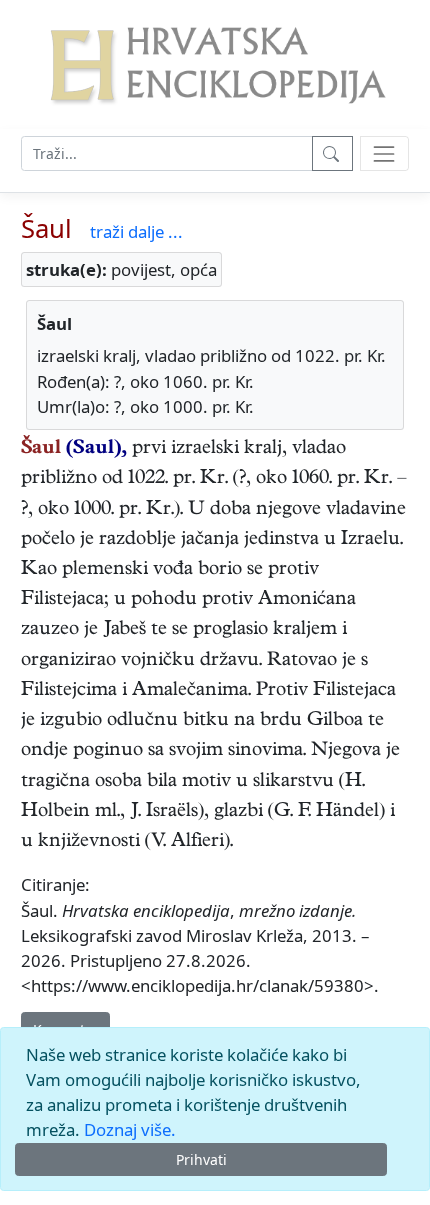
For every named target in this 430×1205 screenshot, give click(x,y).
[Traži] (332, 153)
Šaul (46, 228)
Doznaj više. (130, 1129)
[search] (384, 153)
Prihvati (201, 1159)
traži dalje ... (136, 231)
